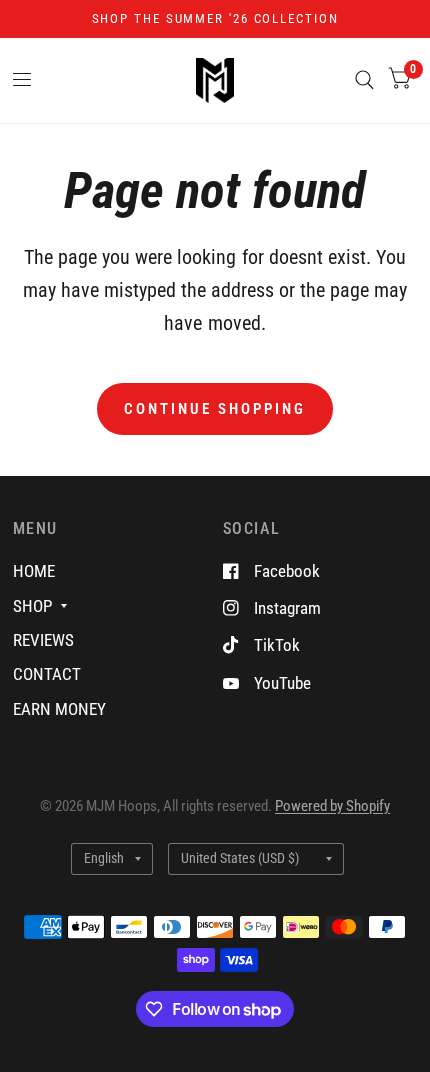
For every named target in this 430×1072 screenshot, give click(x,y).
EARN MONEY (59, 709)
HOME (34, 571)
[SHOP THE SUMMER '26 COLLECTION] (215, 19)
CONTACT (47, 674)
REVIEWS (43, 640)
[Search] (364, 80)
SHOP (32, 606)
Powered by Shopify (332, 806)
